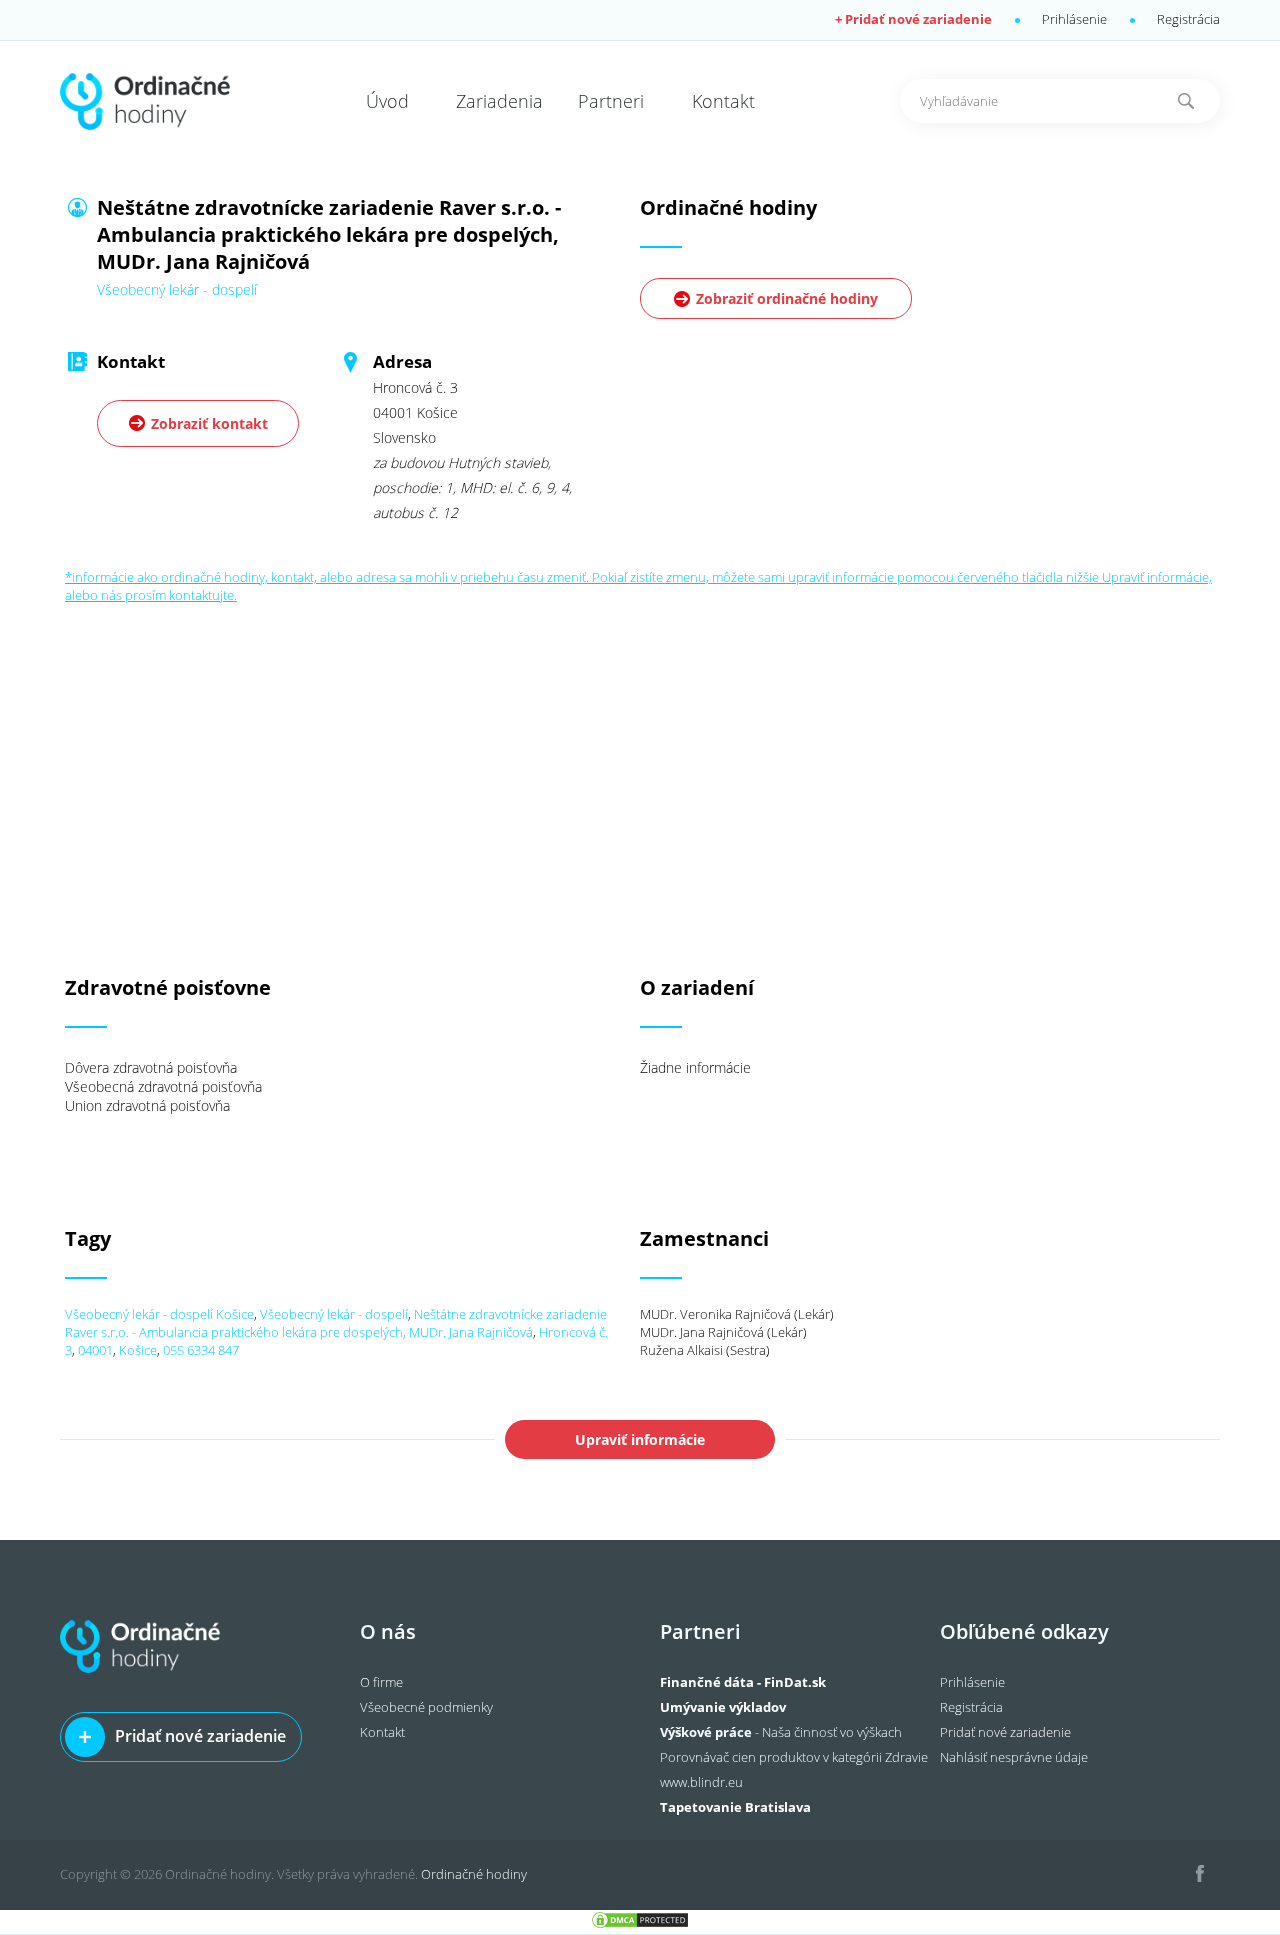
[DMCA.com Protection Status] (640, 1925)
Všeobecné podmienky (426, 1707)
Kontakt (382, 1732)
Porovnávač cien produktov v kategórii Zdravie (794, 1757)
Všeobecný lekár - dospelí (334, 1314)
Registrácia (1188, 19)
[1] (1186, 101)
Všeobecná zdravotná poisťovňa (163, 1086)
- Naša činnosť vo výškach (781, 1732)
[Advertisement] (640, 744)
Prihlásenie (1074, 19)
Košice (138, 1350)
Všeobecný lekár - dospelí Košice (159, 1314)
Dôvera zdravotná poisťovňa (151, 1067)
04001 (95, 1350)
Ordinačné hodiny (474, 1874)
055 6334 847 (201, 1350)
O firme (381, 1682)
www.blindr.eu (701, 1782)
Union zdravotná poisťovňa (147, 1105)
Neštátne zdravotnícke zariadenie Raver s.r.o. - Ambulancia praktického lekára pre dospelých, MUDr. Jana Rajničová (336, 1323)
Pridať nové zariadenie (200, 1736)
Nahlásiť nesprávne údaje (1014, 1757)
